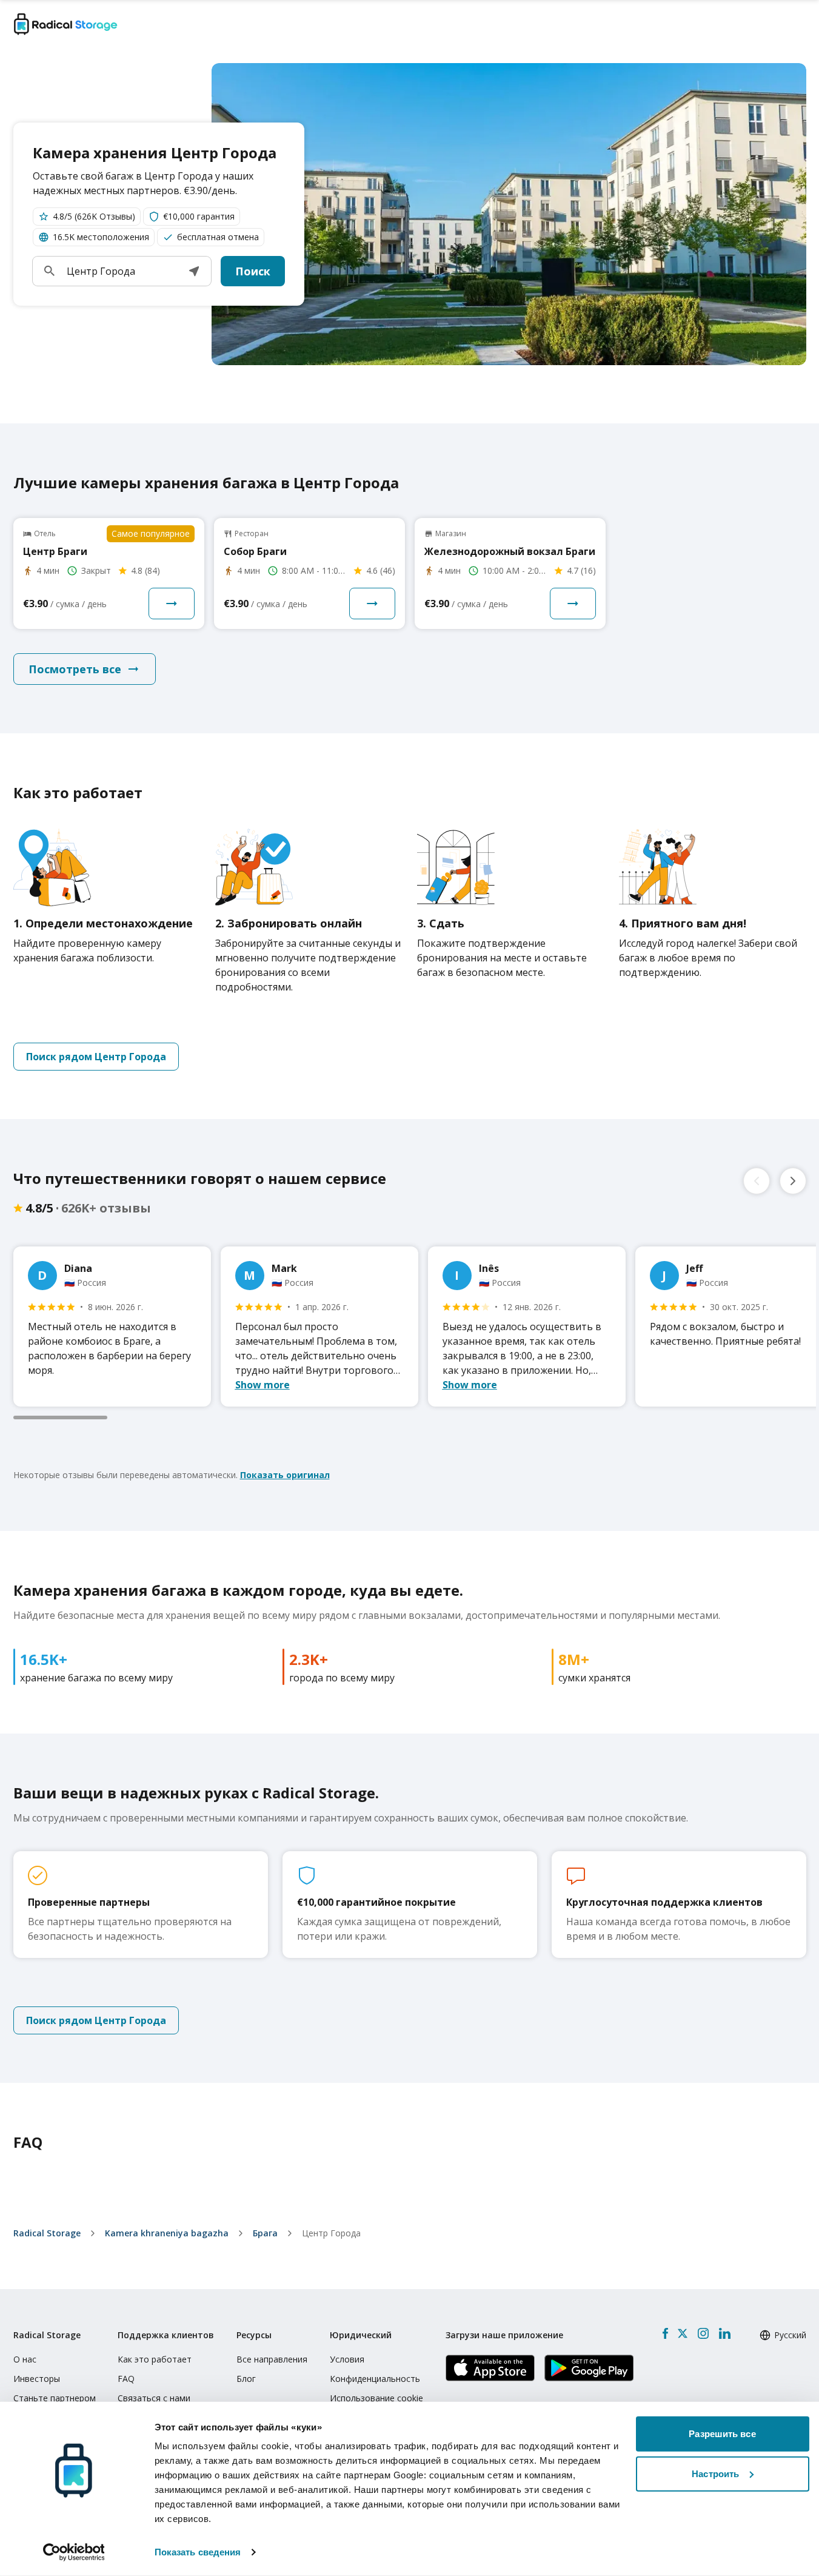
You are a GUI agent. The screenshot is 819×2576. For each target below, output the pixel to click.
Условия (347, 2359)
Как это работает (155, 2359)
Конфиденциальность (375, 2379)
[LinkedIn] (724, 2333)
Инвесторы (37, 2379)
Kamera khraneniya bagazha (167, 2233)
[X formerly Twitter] (683, 2333)
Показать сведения (198, 2552)
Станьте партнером (55, 2398)
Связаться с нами (154, 2398)
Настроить (715, 2473)
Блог (246, 2379)
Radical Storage (47, 2233)
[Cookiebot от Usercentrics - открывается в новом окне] (74, 2552)
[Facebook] (665, 2333)
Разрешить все (722, 2434)
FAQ (126, 2379)
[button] (194, 271)
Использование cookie (376, 2398)
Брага (265, 2233)
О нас (25, 2359)
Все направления (272, 2359)
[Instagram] (703, 2333)
